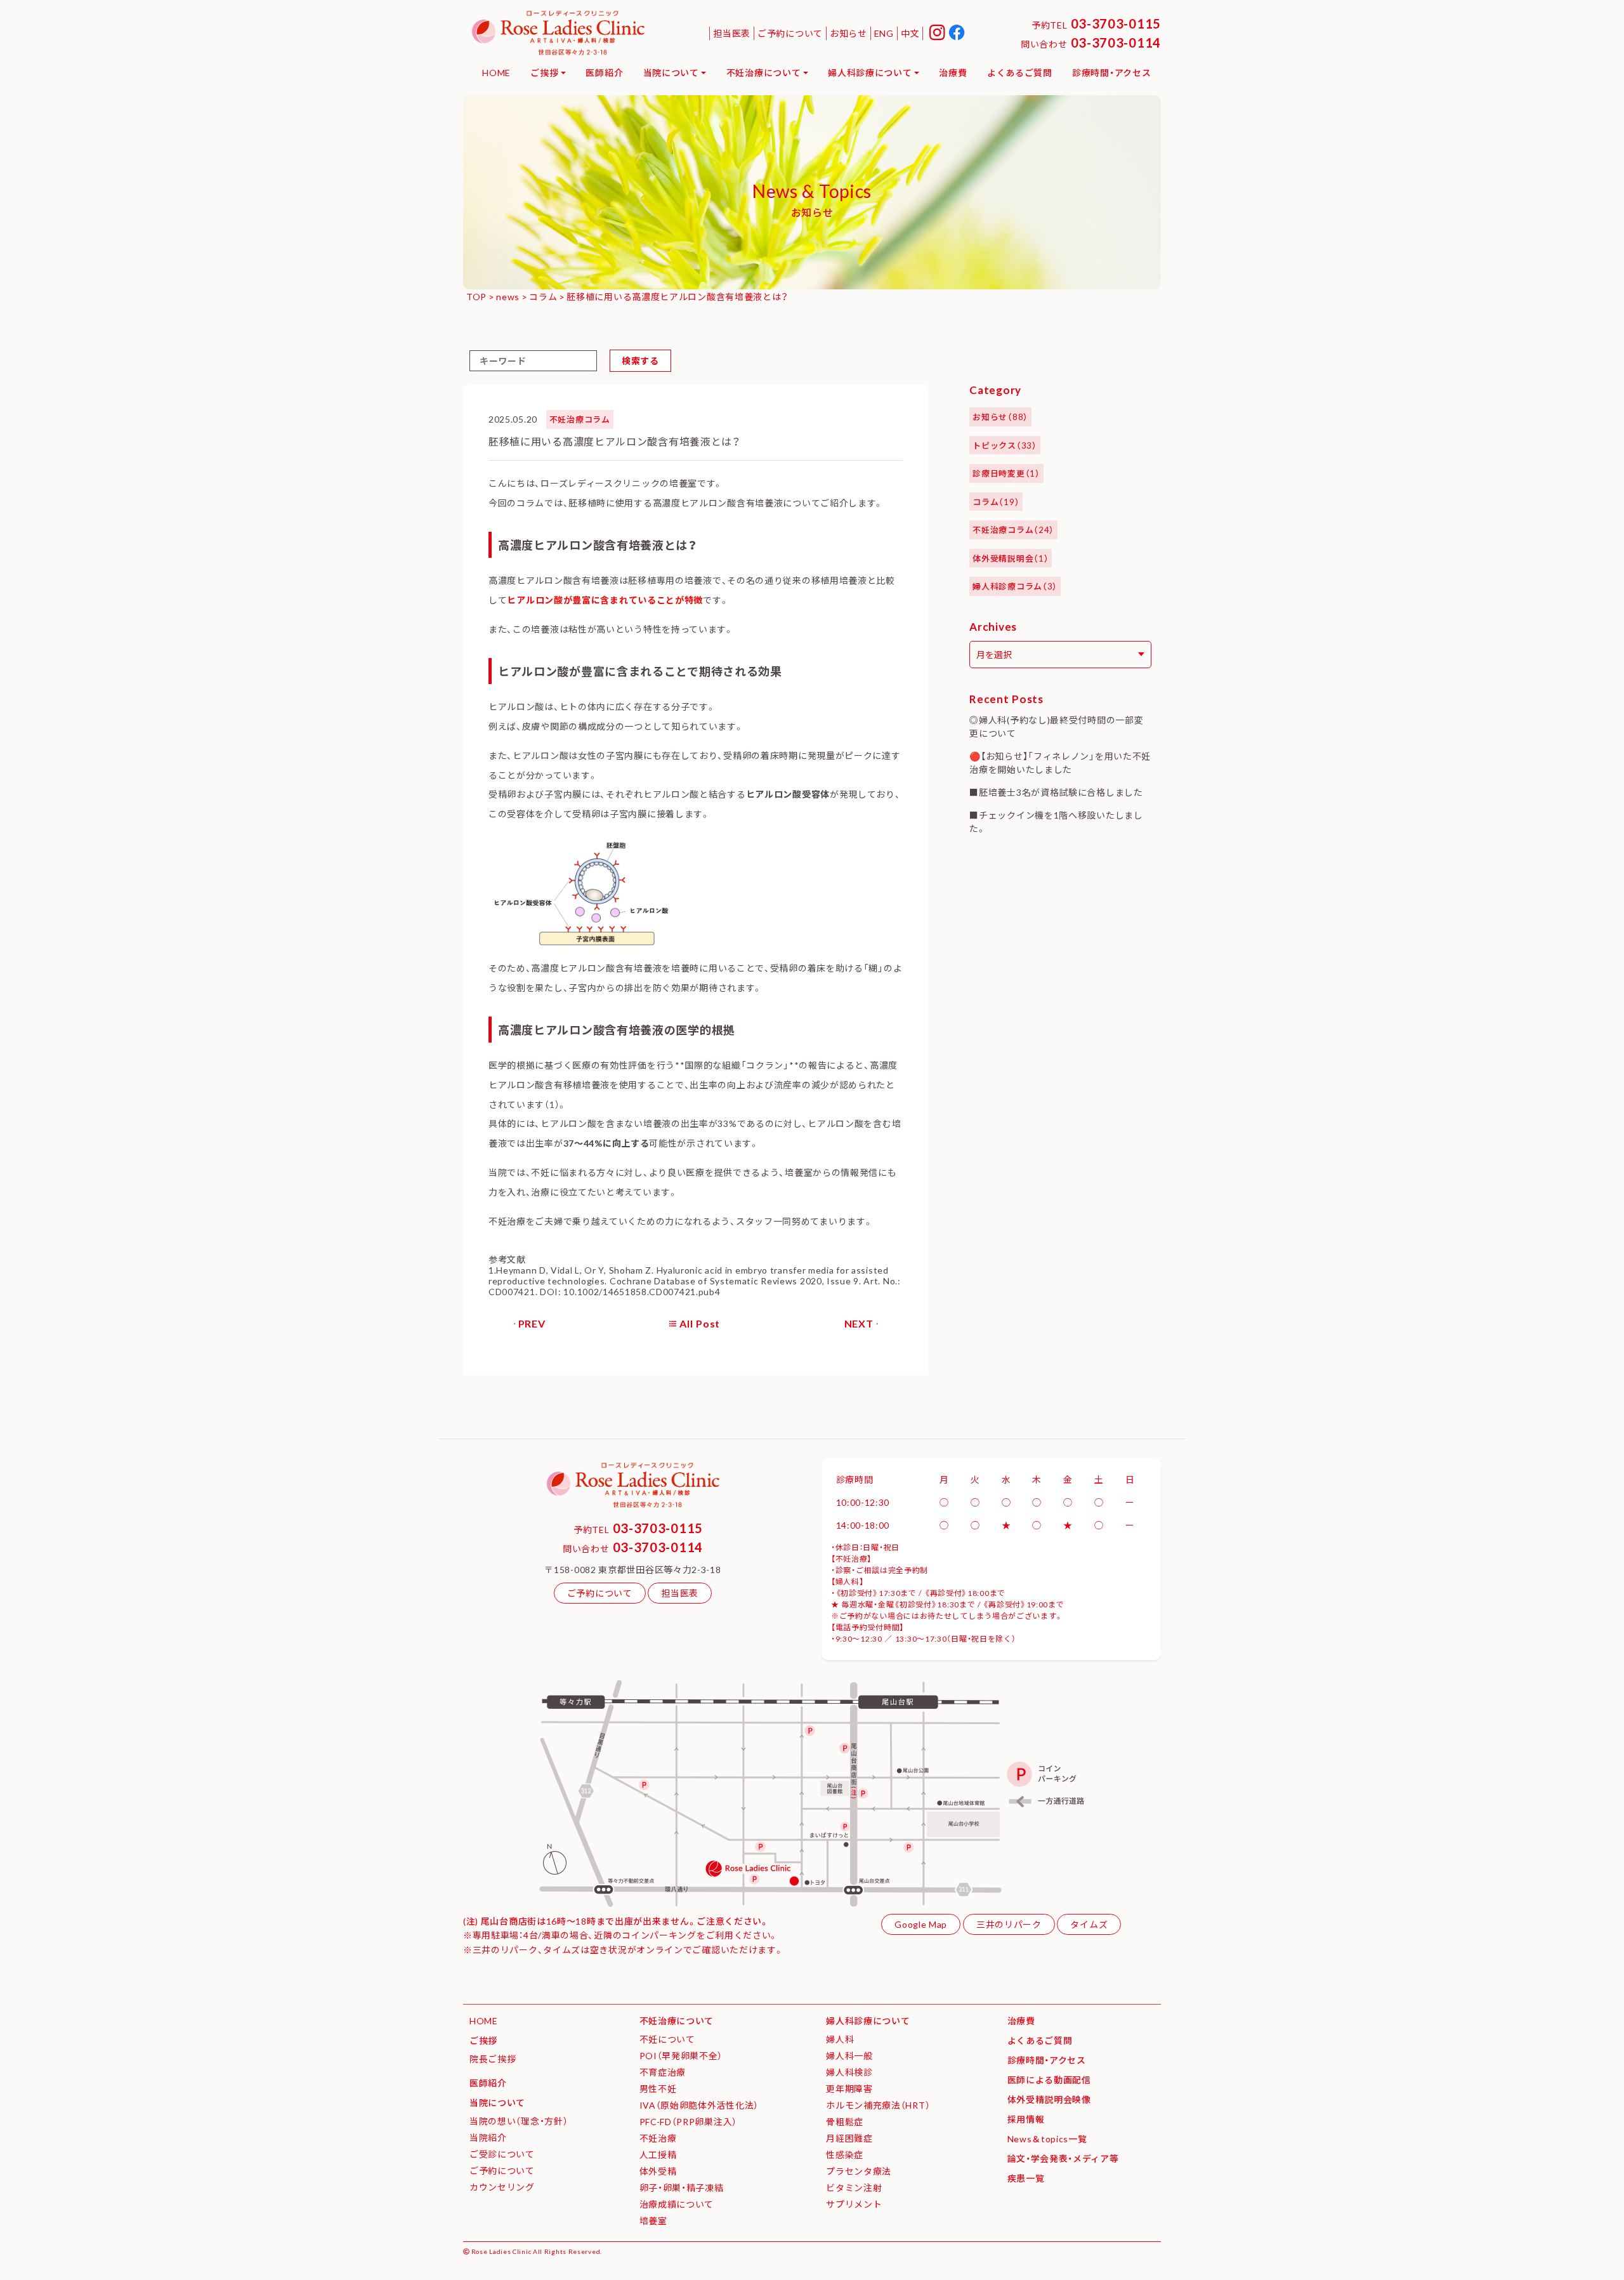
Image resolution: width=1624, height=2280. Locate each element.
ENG (884, 33)
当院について (671, 72)
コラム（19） (996, 502)
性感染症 (845, 2154)
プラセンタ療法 (859, 2171)
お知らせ (848, 33)
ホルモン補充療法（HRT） (878, 2105)
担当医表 (732, 33)
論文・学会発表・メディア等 (1063, 2158)
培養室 (653, 2220)
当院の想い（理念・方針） (519, 2121)
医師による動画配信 (1049, 2079)
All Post (700, 1323)
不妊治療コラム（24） (1013, 530)
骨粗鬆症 (845, 2121)
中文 (910, 33)
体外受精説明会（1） (1011, 558)
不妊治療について (764, 72)
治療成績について (677, 2204)
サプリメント (854, 2204)
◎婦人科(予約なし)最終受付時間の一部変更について (1056, 726)
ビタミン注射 (854, 2187)
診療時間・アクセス (1111, 72)
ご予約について (790, 33)
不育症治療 (663, 2072)
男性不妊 (658, 2088)
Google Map (921, 1924)
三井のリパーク (1009, 1924)
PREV (532, 1323)
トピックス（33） (1005, 445)
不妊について (667, 2039)
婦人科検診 (849, 2072)
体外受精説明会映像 (1049, 2099)
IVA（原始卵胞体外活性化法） (699, 2105)
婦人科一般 (849, 2055)
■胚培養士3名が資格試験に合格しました (1056, 792)
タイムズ (1089, 1924)
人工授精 (658, 2154)
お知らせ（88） (1000, 417)
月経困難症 (849, 2138)
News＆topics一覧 (1047, 2138)
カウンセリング (502, 2187)
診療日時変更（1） (1006, 473)
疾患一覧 (1026, 2178)
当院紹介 (488, 2137)
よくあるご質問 (1020, 72)
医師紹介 (604, 72)
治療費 (953, 72)
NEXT (859, 1323)
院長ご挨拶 (493, 2059)
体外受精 (658, 2171)
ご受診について (502, 2154)
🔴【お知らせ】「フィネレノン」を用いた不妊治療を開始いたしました (1060, 762)
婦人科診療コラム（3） (1015, 586)
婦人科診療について (870, 72)
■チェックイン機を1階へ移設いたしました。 (1056, 821)
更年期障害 (849, 2088)
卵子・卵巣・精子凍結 (682, 2187)
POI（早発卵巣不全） (681, 2055)
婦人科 (840, 2039)
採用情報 (1026, 2119)
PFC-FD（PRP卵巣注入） (689, 2121)
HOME (496, 72)
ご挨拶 (544, 72)
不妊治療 (658, 2138)
